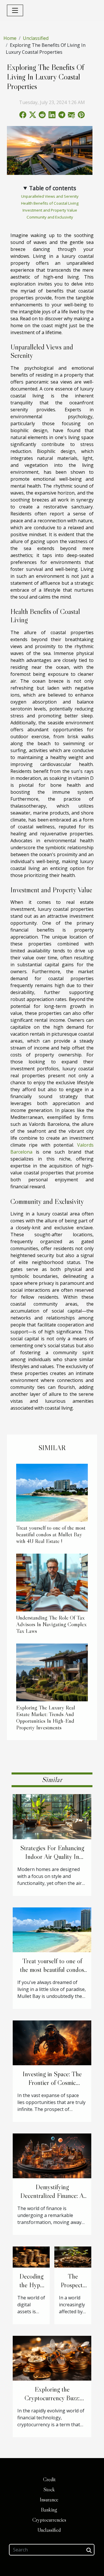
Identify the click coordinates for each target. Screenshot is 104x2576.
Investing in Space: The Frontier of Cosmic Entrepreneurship (52, 2083)
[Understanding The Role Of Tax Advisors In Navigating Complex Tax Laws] (52, 1583)
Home (10, 38)
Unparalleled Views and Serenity (50, 196)
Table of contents (53, 188)
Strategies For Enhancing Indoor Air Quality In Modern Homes (52, 1857)
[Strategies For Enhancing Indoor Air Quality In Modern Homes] (52, 1816)
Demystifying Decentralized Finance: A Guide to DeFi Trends (52, 2196)
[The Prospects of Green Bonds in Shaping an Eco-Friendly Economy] (73, 2257)
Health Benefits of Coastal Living (50, 203)
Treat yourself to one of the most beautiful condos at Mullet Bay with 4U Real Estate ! (51, 1534)
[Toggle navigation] (15, 10)
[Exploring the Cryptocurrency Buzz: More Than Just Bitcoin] (52, 2358)
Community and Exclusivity (50, 217)
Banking (49, 2510)
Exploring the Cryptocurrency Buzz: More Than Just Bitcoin (52, 2398)
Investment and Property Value (50, 210)
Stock (49, 2490)
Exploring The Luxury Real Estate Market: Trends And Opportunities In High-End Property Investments (46, 1717)
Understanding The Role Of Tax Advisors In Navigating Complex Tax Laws (51, 1624)
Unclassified (36, 38)
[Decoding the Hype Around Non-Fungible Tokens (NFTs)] (31, 2257)
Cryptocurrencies (49, 2520)
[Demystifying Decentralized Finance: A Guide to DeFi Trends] (52, 2155)
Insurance (49, 2500)
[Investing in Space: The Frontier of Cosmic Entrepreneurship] (52, 2042)
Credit (49, 2479)
